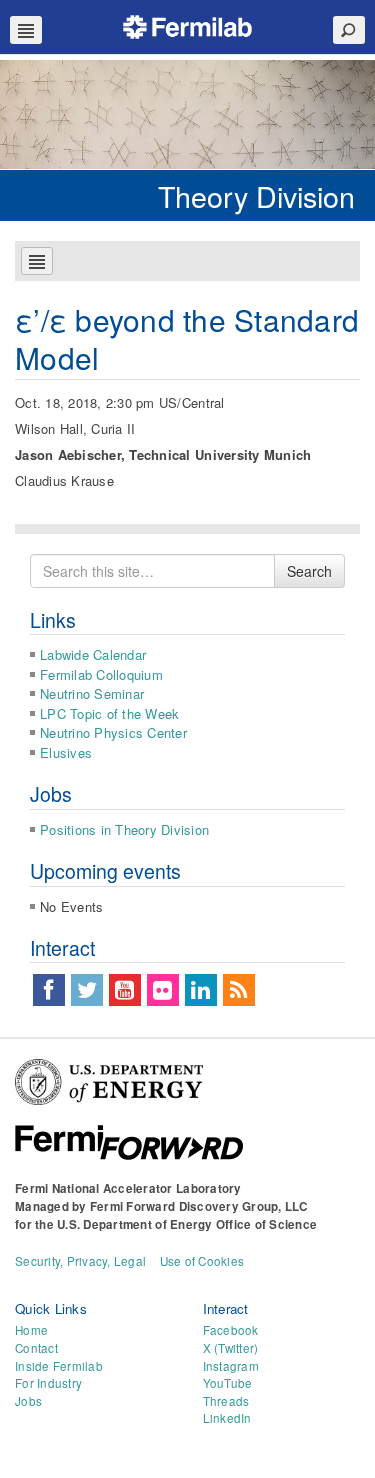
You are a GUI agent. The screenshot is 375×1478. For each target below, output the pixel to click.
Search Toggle (349, 30)
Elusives (66, 752)
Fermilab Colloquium (101, 674)
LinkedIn (227, 1418)
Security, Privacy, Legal (80, 1261)
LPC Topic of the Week (109, 713)
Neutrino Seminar (92, 693)
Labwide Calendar (93, 654)
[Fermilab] (188, 24)
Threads (226, 1401)
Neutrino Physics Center (113, 732)
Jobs (28, 1401)
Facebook (231, 1330)
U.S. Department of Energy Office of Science (187, 1224)
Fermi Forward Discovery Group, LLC (199, 1206)
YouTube (228, 1383)
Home (31, 1330)
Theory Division (256, 195)
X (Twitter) (231, 1348)
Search (309, 571)
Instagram (231, 1366)
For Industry (48, 1383)
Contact (36, 1348)
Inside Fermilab (59, 1366)
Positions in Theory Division (124, 829)
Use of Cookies (202, 1261)
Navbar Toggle (26, 30)
